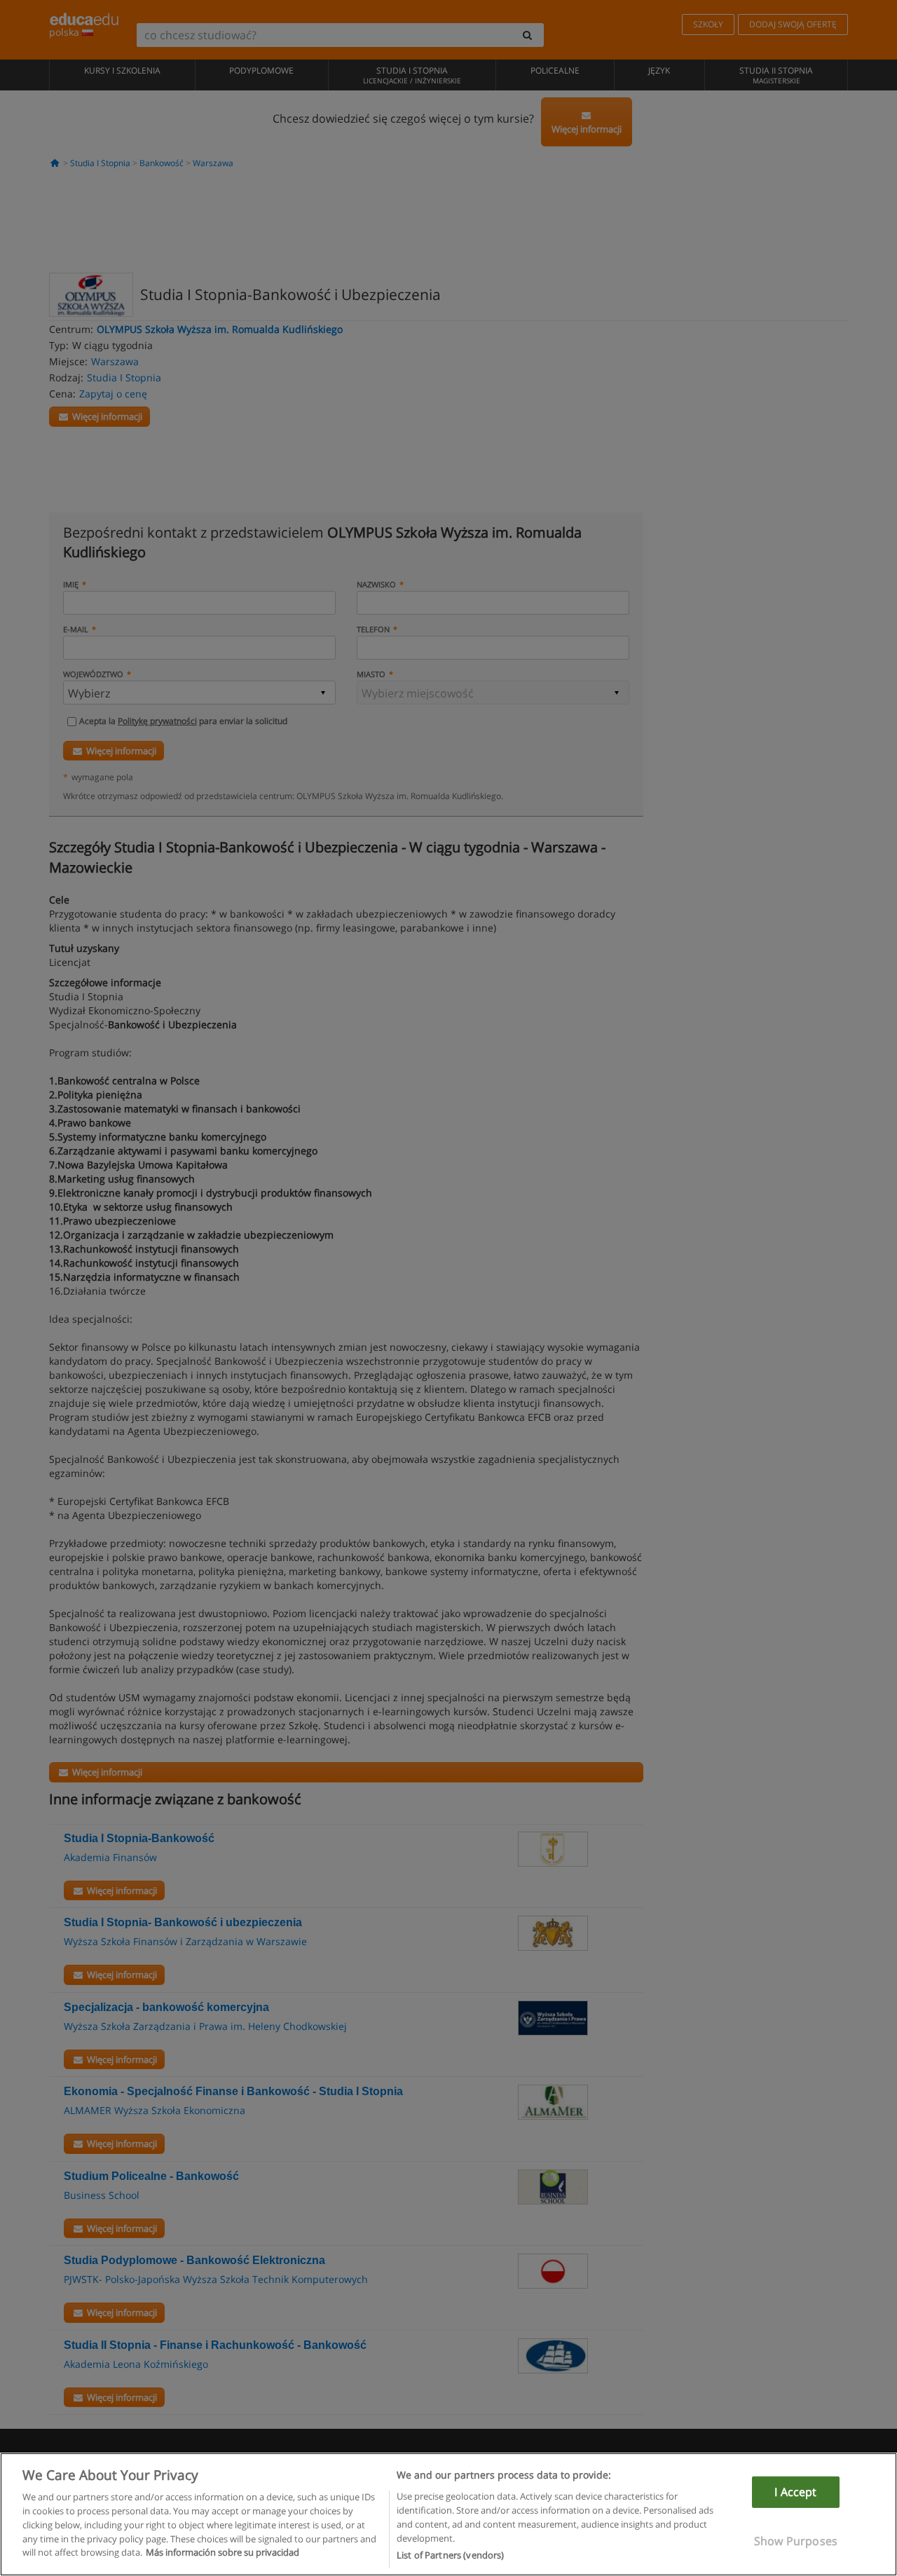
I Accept (795, 2492)
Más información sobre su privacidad (222, 2552)
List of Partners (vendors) (450, 2554)
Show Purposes (796, 2541)
